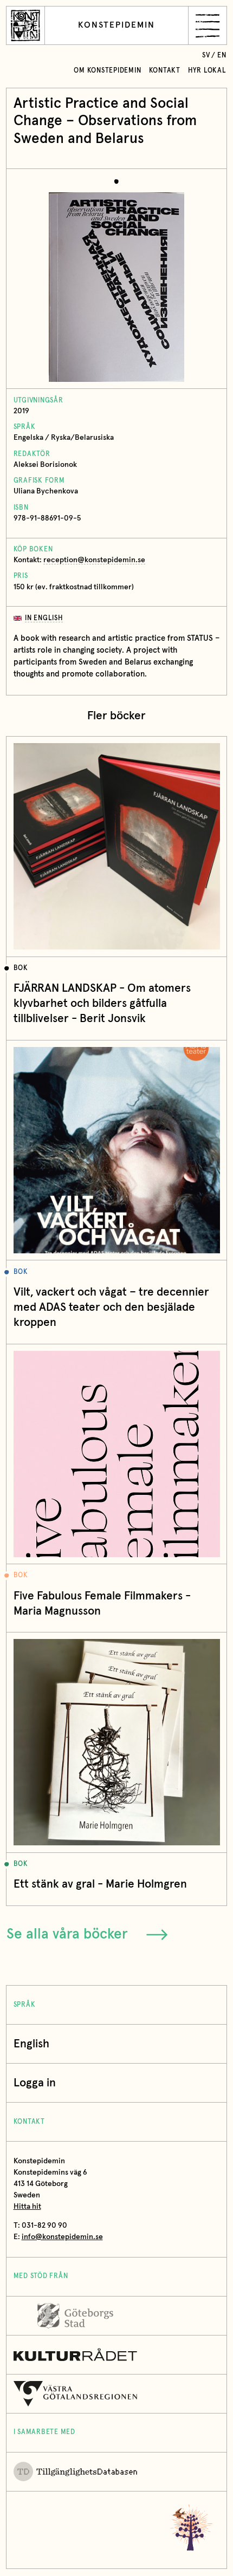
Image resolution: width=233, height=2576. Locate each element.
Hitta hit (27, 2207)
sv (206, 56)
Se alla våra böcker (67, 1934)
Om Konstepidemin (107, 71)
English (31, 2044)
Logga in (35, 2083)
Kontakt (165, 71)
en (222, 56)
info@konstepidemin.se (62, 2237)
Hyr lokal (207, 71)
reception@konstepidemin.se (94, 560)
